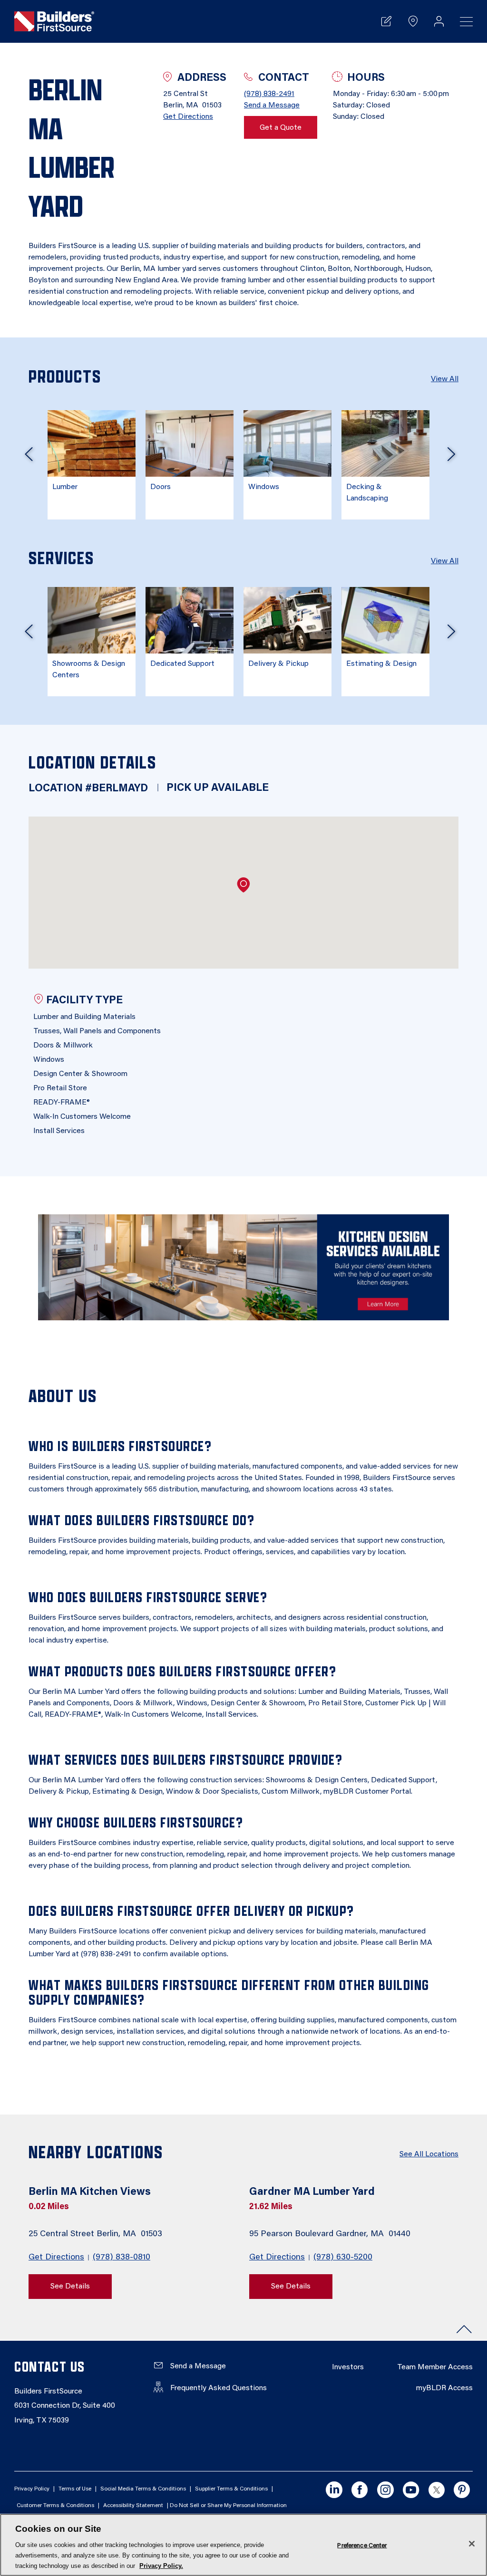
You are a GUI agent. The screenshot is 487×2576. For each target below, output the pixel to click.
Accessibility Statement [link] (133, 2506)
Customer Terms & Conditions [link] (55, 2506)
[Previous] (29, 458)
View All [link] (445, 379)
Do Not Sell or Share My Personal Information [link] (228, 2506)
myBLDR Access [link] (444, 2388)
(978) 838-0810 (122, 2258)
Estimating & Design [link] (381, 664)
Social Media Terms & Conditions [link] (143, 2489)
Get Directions (56, 2258)
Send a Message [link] (272, 106)
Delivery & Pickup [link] (278, 664)
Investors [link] (348, 2367)
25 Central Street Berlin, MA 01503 (97, 2234)
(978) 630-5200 (343, 2258)
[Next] (451, 458)
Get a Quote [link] (281, 128)
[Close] (472, 2544)
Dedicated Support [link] (182, 664)
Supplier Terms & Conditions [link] (231, 2489)
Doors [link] (161, 487)
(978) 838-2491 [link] (269, 94)
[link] (54, 21)
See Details (70, 2287)
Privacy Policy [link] (32, 2489)
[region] (243, 2545)
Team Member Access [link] (435, 2367)
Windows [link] (264, 487)
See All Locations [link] (429, 2154)
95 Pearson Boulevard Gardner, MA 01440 (331, 2234)
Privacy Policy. (161, 2566)
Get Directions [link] (188, 117)
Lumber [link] (65, 487)
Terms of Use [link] (75, 2489)
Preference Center (362, 2545)
